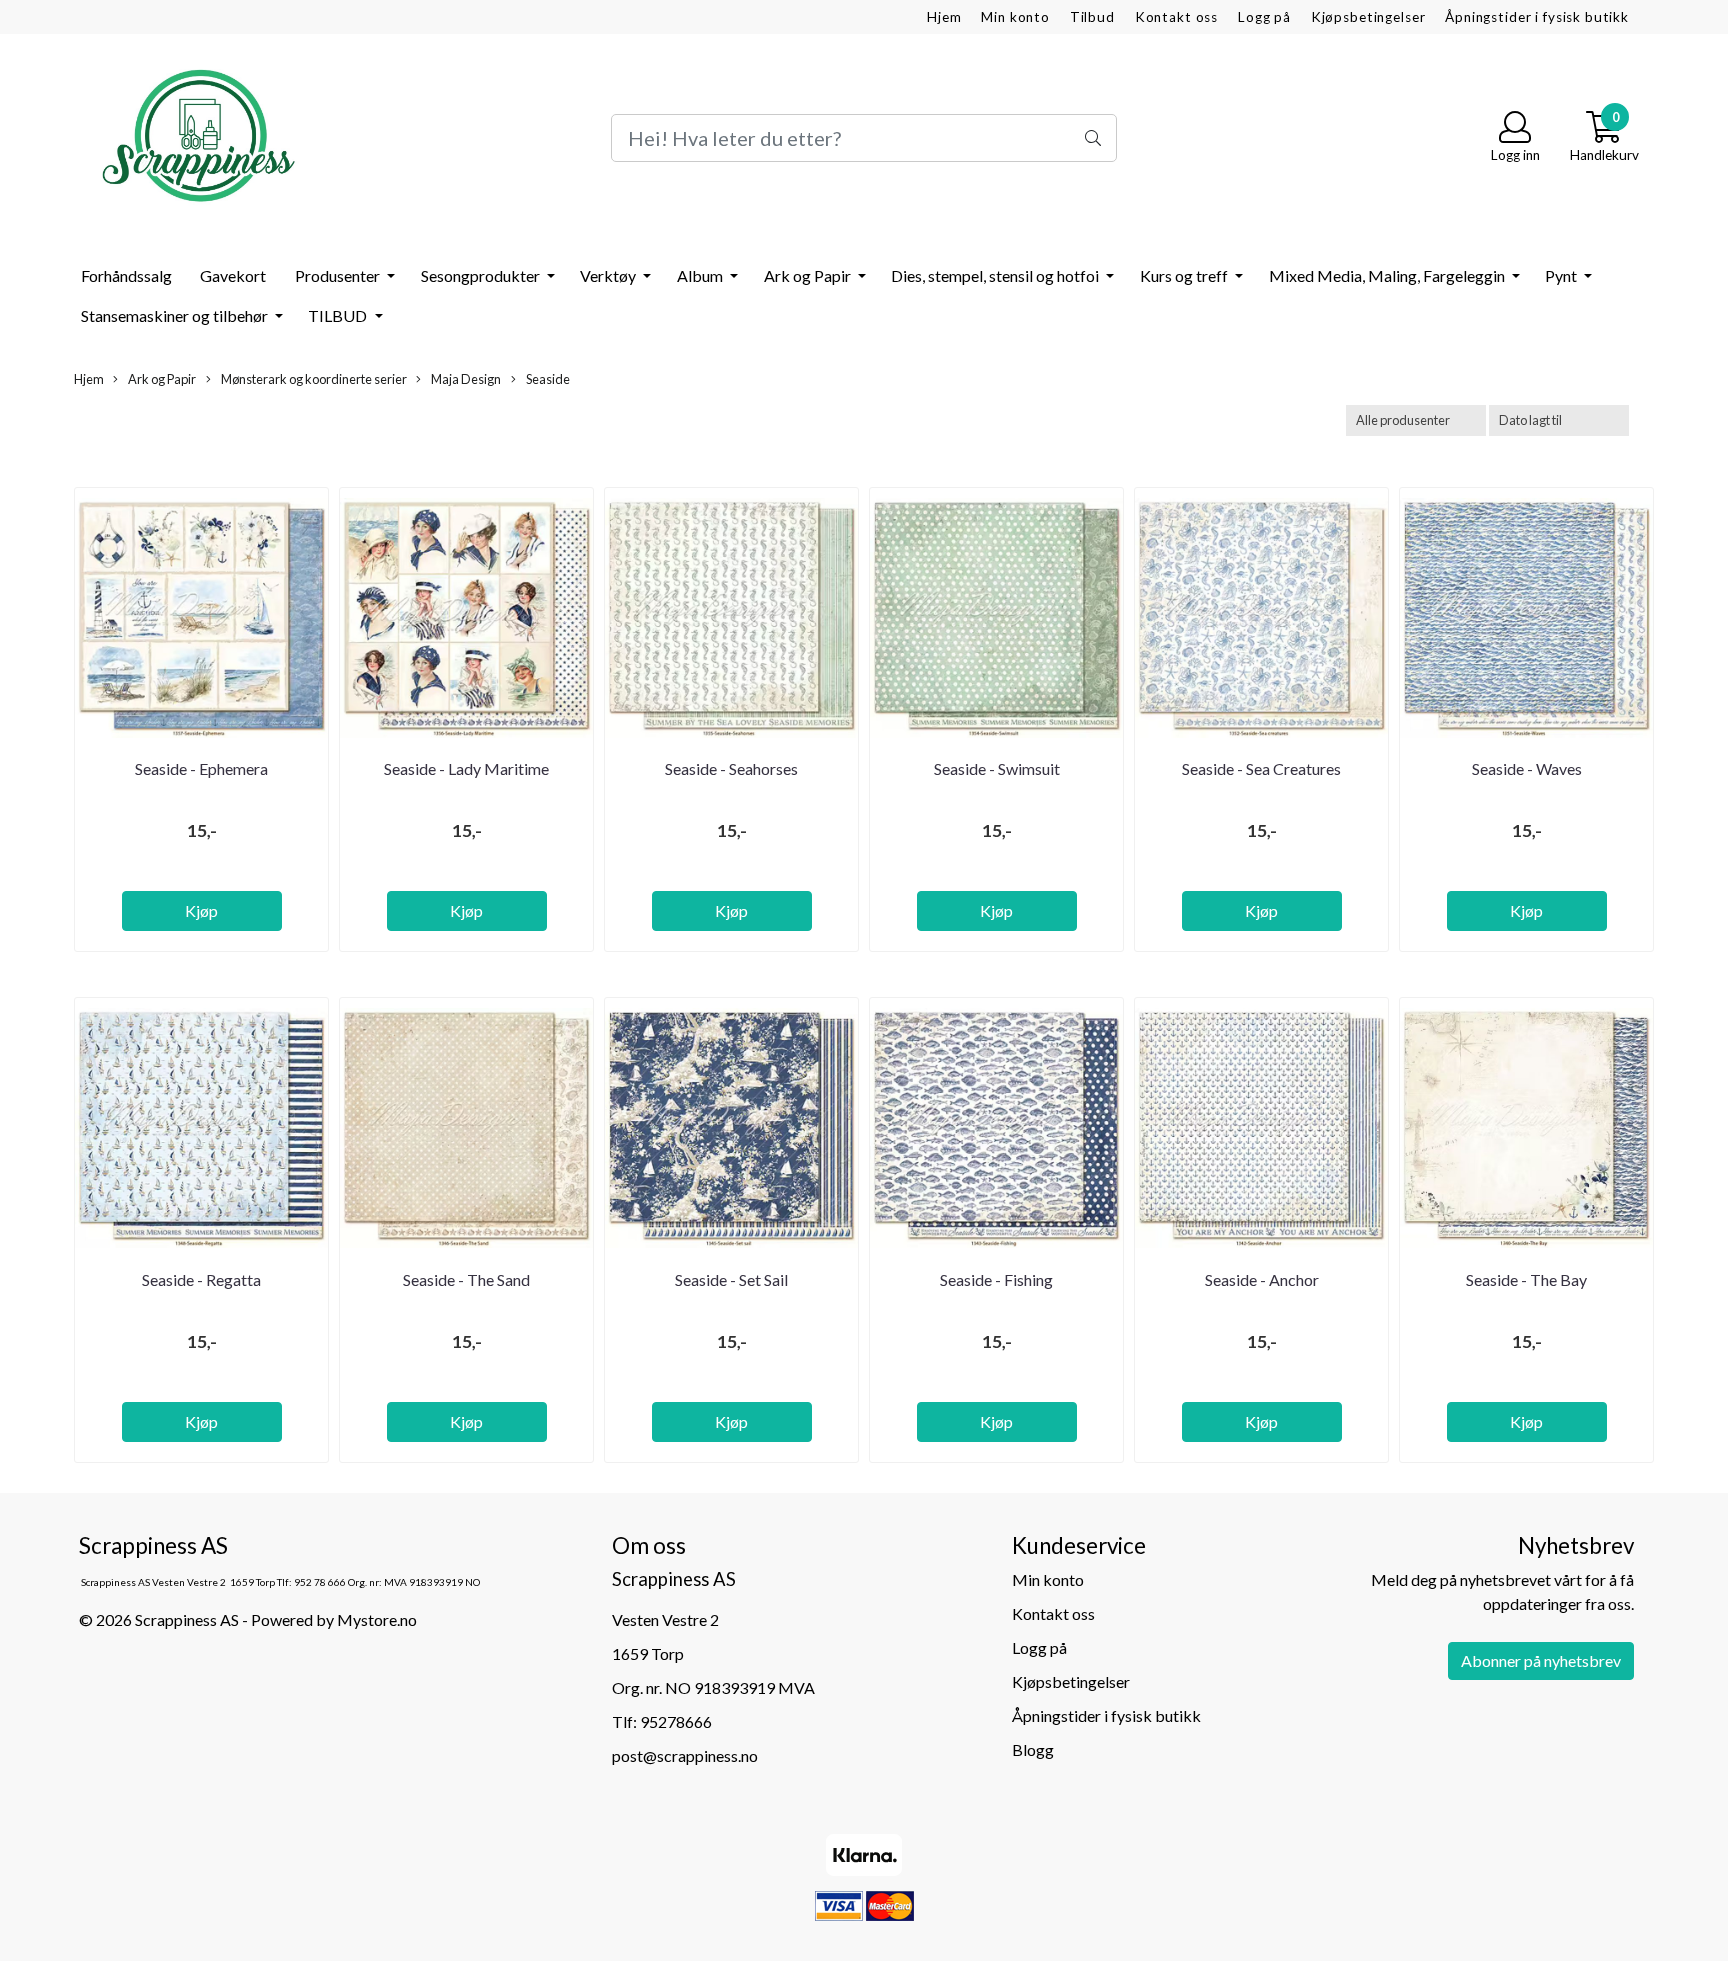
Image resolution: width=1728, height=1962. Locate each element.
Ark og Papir (809, 275)
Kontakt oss (1176, 17)
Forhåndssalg (126, 275)
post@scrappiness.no (685, 1755)
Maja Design (465, 379)
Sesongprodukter (482, 275)
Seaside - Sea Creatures (1261, 768)
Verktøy (609, 275)
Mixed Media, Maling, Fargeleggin (1388, 275)
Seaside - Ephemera (201, 768)
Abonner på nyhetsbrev (1541, 1660)
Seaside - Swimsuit (997, 768)
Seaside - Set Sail (731, 1279)
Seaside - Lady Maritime (466, 768)
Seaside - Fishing (996, 1279)
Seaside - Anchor (1262, 1279)
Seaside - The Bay (1526, 1279)
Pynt (1562, 275)
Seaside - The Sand (466, 1279)
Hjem (944, 17)
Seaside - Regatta (201, 1279)
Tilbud (1092, 17)
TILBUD (339, 315)
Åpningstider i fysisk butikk (1537, 17)
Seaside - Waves (1527, 768)
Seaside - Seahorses (731, 768)
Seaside (547, 379)
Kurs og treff (1185, 275)
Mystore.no (377, 1619)
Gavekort (233, 275)
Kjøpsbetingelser (1368, 17)
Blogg (1033, 1749)
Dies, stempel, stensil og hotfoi (996, 275)
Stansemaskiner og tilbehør (176, 315)
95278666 (676, 1721)
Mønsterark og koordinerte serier (313, 379)
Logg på (1264, 17)
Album (701, 275)
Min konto (1015, 17)
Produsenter (339, 275)
